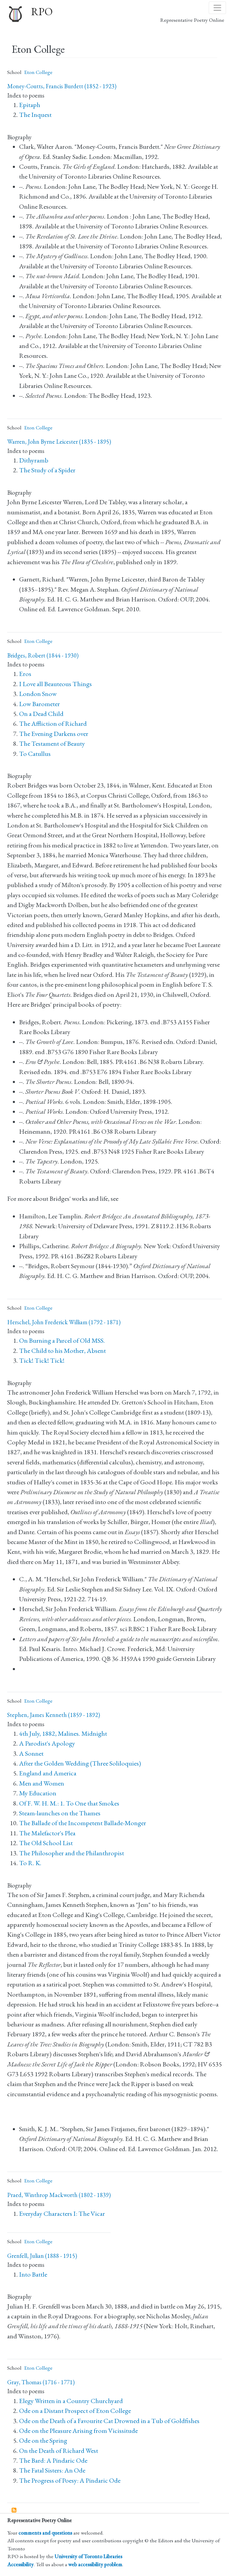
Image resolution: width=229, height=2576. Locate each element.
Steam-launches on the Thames (60, 1813)
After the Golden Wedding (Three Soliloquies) (80, 1763)
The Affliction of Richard (53, 724)
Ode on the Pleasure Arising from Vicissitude (78, 2431)
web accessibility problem (95, 2564)
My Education (38, 1793)
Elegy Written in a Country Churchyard (71, 2401)
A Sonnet (31, 1753)
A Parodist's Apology (47, 1743)
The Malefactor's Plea (47, 1833)
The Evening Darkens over (54, 734)
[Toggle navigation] (217, 8)
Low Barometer (40, 704)
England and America (48, 1773)
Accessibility (21, 2564)
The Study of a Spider (47, 470)
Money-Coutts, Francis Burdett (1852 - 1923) (62, 86)
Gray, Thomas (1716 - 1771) (41, 2382)
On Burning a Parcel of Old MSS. (62, 1340)
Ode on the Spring (43, 2440)
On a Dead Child (41, 714)
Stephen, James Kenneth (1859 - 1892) (54, 1715)
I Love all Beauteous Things (55, 684)
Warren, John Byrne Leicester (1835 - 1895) (59, 442)
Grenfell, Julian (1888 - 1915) (42, 2256)
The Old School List (46, 1843)
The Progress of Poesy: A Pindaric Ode (70, 2480)
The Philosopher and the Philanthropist (72, 1853)
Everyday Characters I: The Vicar (62, 2214)
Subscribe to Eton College (14, 2510)
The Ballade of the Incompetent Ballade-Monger (83, 1823)
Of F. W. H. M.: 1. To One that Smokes (69, 1803)
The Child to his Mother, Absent (62, 1351)
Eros (25, 674)
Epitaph (30, 105)
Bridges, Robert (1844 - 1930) (43, 655)
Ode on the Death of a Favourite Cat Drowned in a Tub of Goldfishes (109, 2421)
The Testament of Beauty (52, 744)
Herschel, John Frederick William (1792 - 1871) (64, 1322)
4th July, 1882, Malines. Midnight (63, 1733)
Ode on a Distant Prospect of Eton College (75, 2411)
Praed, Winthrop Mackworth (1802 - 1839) (59, 2195)
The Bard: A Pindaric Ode (53, 2460)
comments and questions (45, 2533)
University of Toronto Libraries (88, 2556)
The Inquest (35, 115)
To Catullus (35, 754)
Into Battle (33, 2274)
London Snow (38, 694)
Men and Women (42, 1783)
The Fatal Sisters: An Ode (52, 2470)
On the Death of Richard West (59, 2451)
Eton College (38, 72)
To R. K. (30, 1863)
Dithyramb (34, 460)
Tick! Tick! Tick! (42, 1360)
